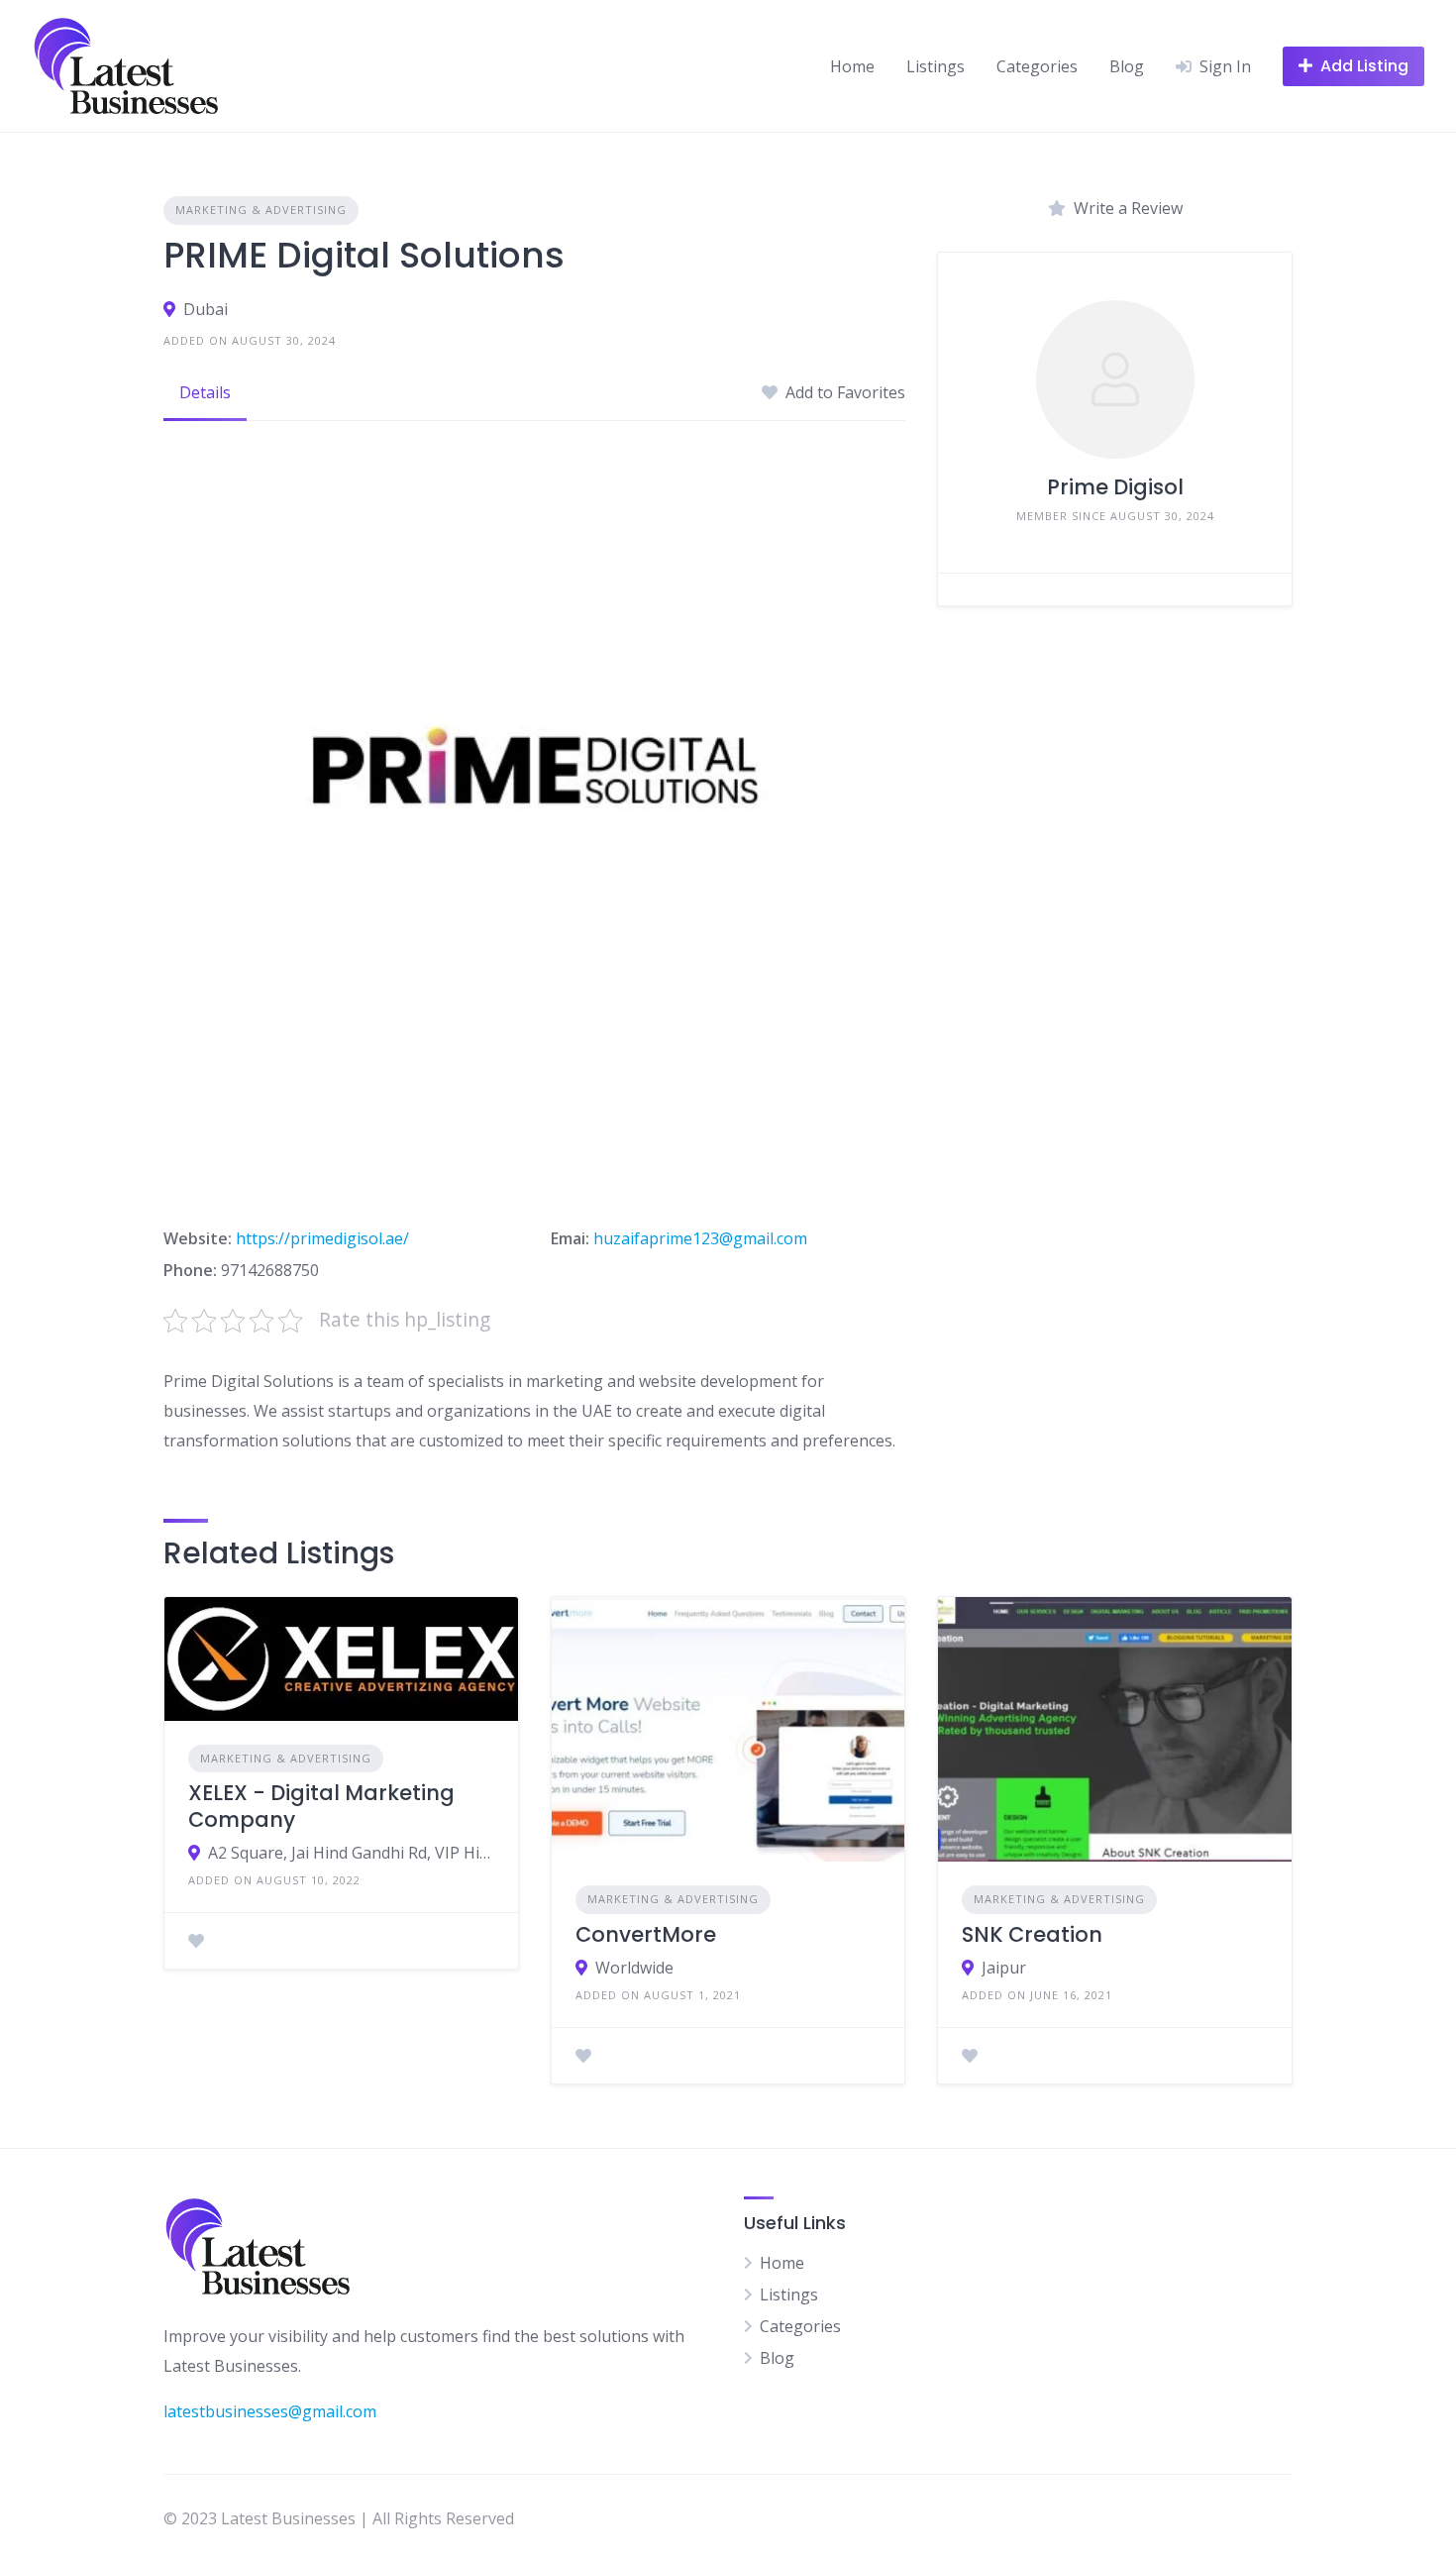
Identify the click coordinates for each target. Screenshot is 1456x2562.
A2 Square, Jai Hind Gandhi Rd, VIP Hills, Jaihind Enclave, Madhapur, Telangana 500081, (351, 1853)
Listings (936, 66)
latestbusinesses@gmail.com (270, 2411)
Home (852, 66)
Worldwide (634, 1968)
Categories (1037, 66)
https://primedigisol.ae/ (322, 1238)
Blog (1127, 66)
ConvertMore (646, 1934)
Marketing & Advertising (261, 210)
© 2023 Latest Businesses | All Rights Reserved (339, 2518)
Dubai (206, 309)
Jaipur (1004, 1968)
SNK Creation (1032, 1934)
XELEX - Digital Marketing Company (321, 1806)
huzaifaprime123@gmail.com (700, 1238)
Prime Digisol (1115, 487)
